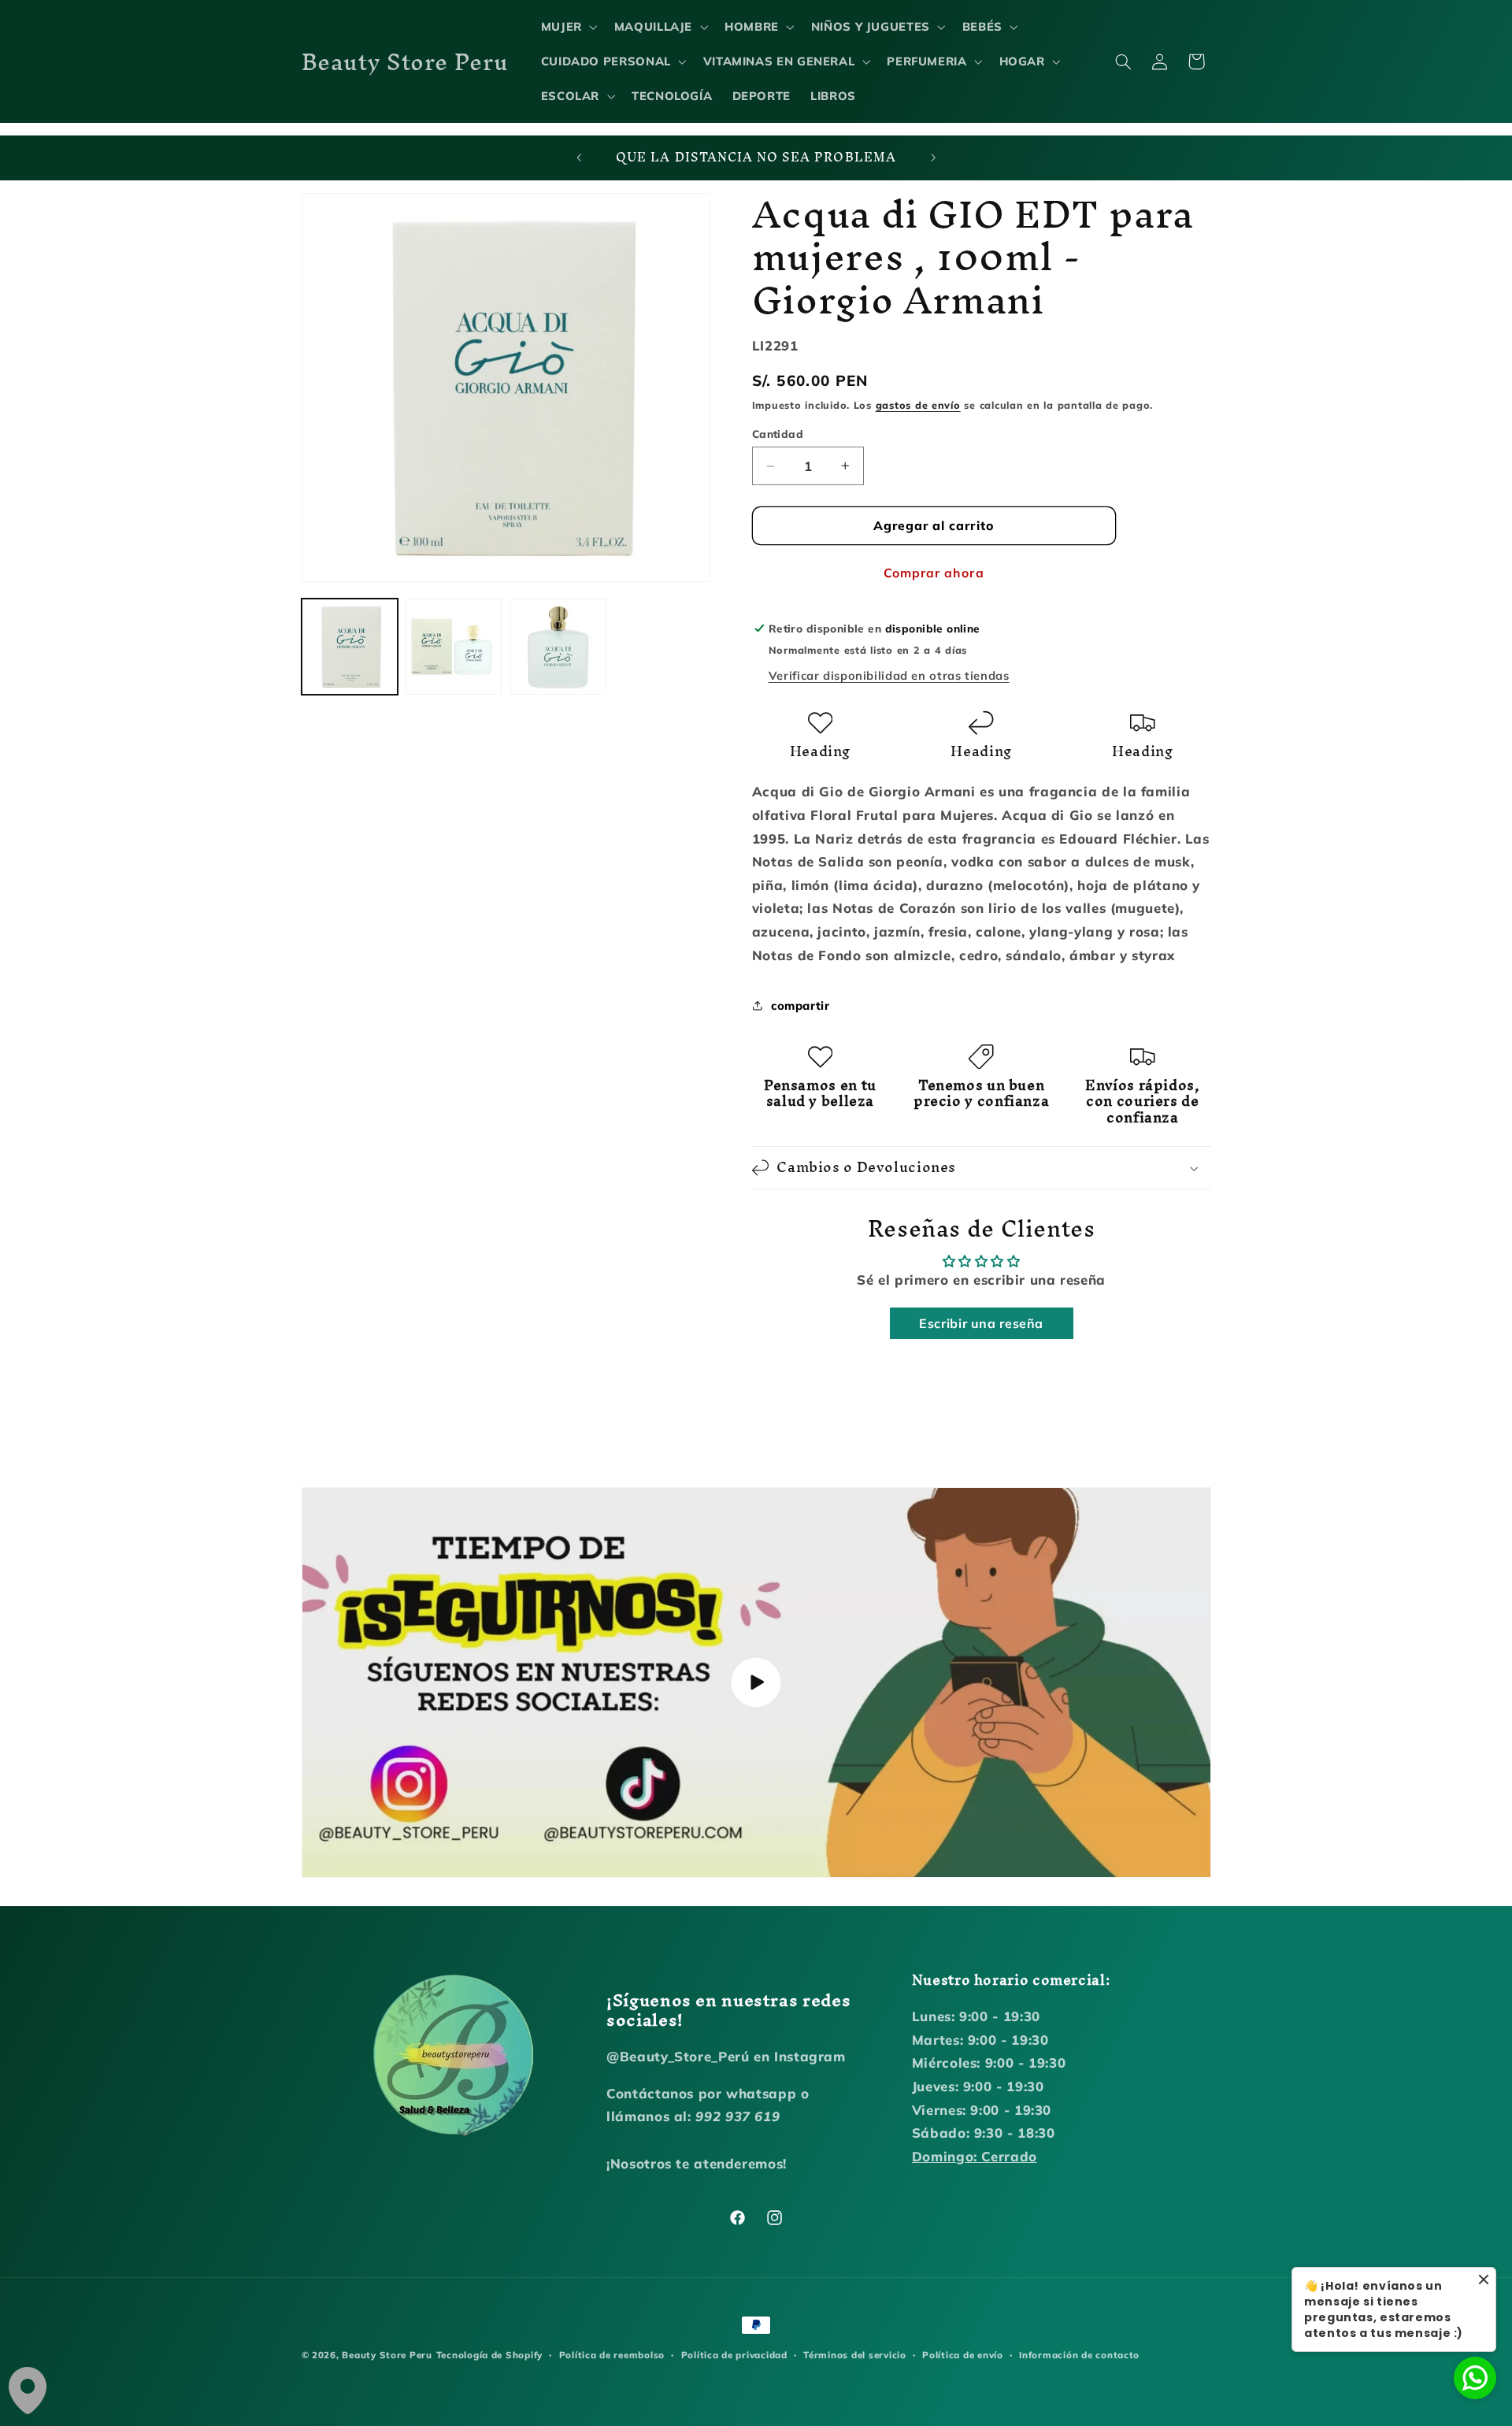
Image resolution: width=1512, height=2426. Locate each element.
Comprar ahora (934, 573)
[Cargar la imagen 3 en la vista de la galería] (558, 647)
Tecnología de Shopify (489, 2355)
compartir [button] (800, 1005)
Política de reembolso (612, 2355)
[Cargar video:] (756, 1682)
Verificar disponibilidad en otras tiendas (889, 675)
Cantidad (778, 434)
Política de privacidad (734, 2355)
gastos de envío (918, 405)
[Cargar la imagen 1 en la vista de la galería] (350, 647)
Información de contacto (1079, 2355)
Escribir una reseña (981, 1323)
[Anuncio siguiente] (933, 158)
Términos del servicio (854, 2355)
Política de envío (963, 2355)
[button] (567, 27)
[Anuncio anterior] (579, 158)
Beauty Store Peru (387, 2355)
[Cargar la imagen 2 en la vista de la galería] (454, 647)
